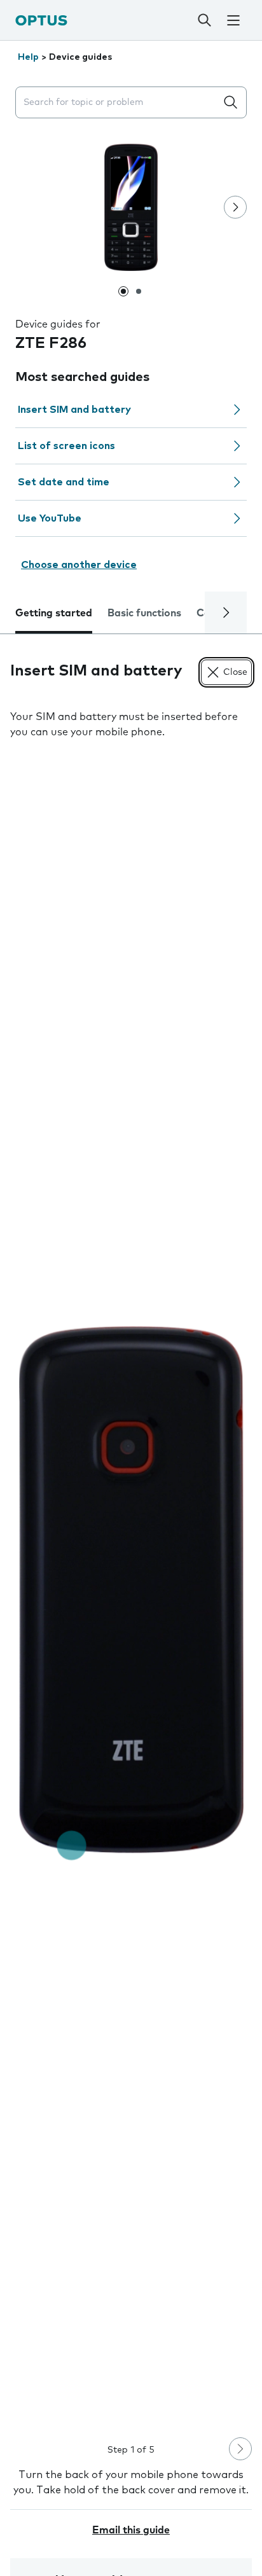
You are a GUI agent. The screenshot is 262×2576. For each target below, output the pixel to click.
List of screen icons (66, 446)
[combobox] (118, 103)
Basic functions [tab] (144, 613)
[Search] (205, 20)
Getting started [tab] (54, 613)
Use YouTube (50, 518)
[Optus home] (41, 20)
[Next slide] (235, 207)
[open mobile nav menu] (233, 20)
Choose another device (79, 565)
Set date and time (64, 482)
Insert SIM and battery (74, 410)
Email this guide (131, 2530)
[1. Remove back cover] (131, 1590)
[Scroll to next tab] (226, 613)
